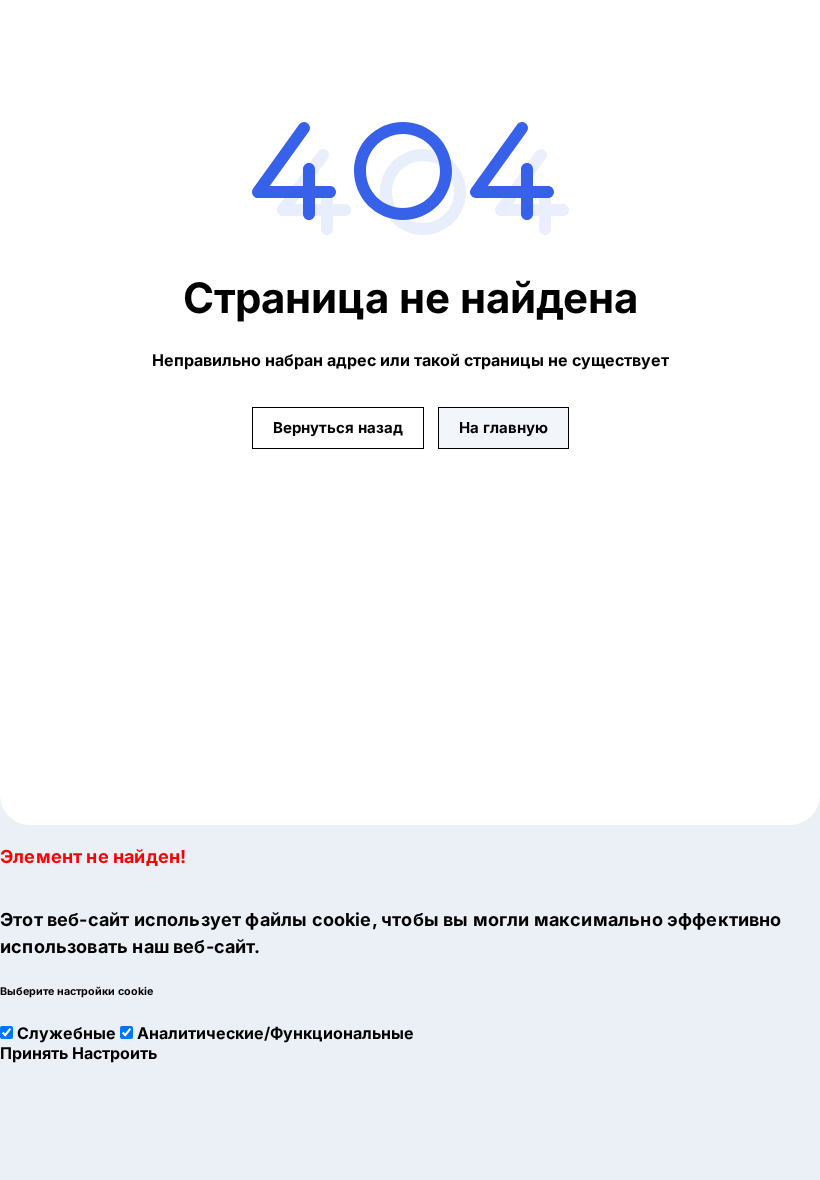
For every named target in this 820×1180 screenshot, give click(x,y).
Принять (34, 1053)
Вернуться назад (338, 427)
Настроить (114, 1053)
